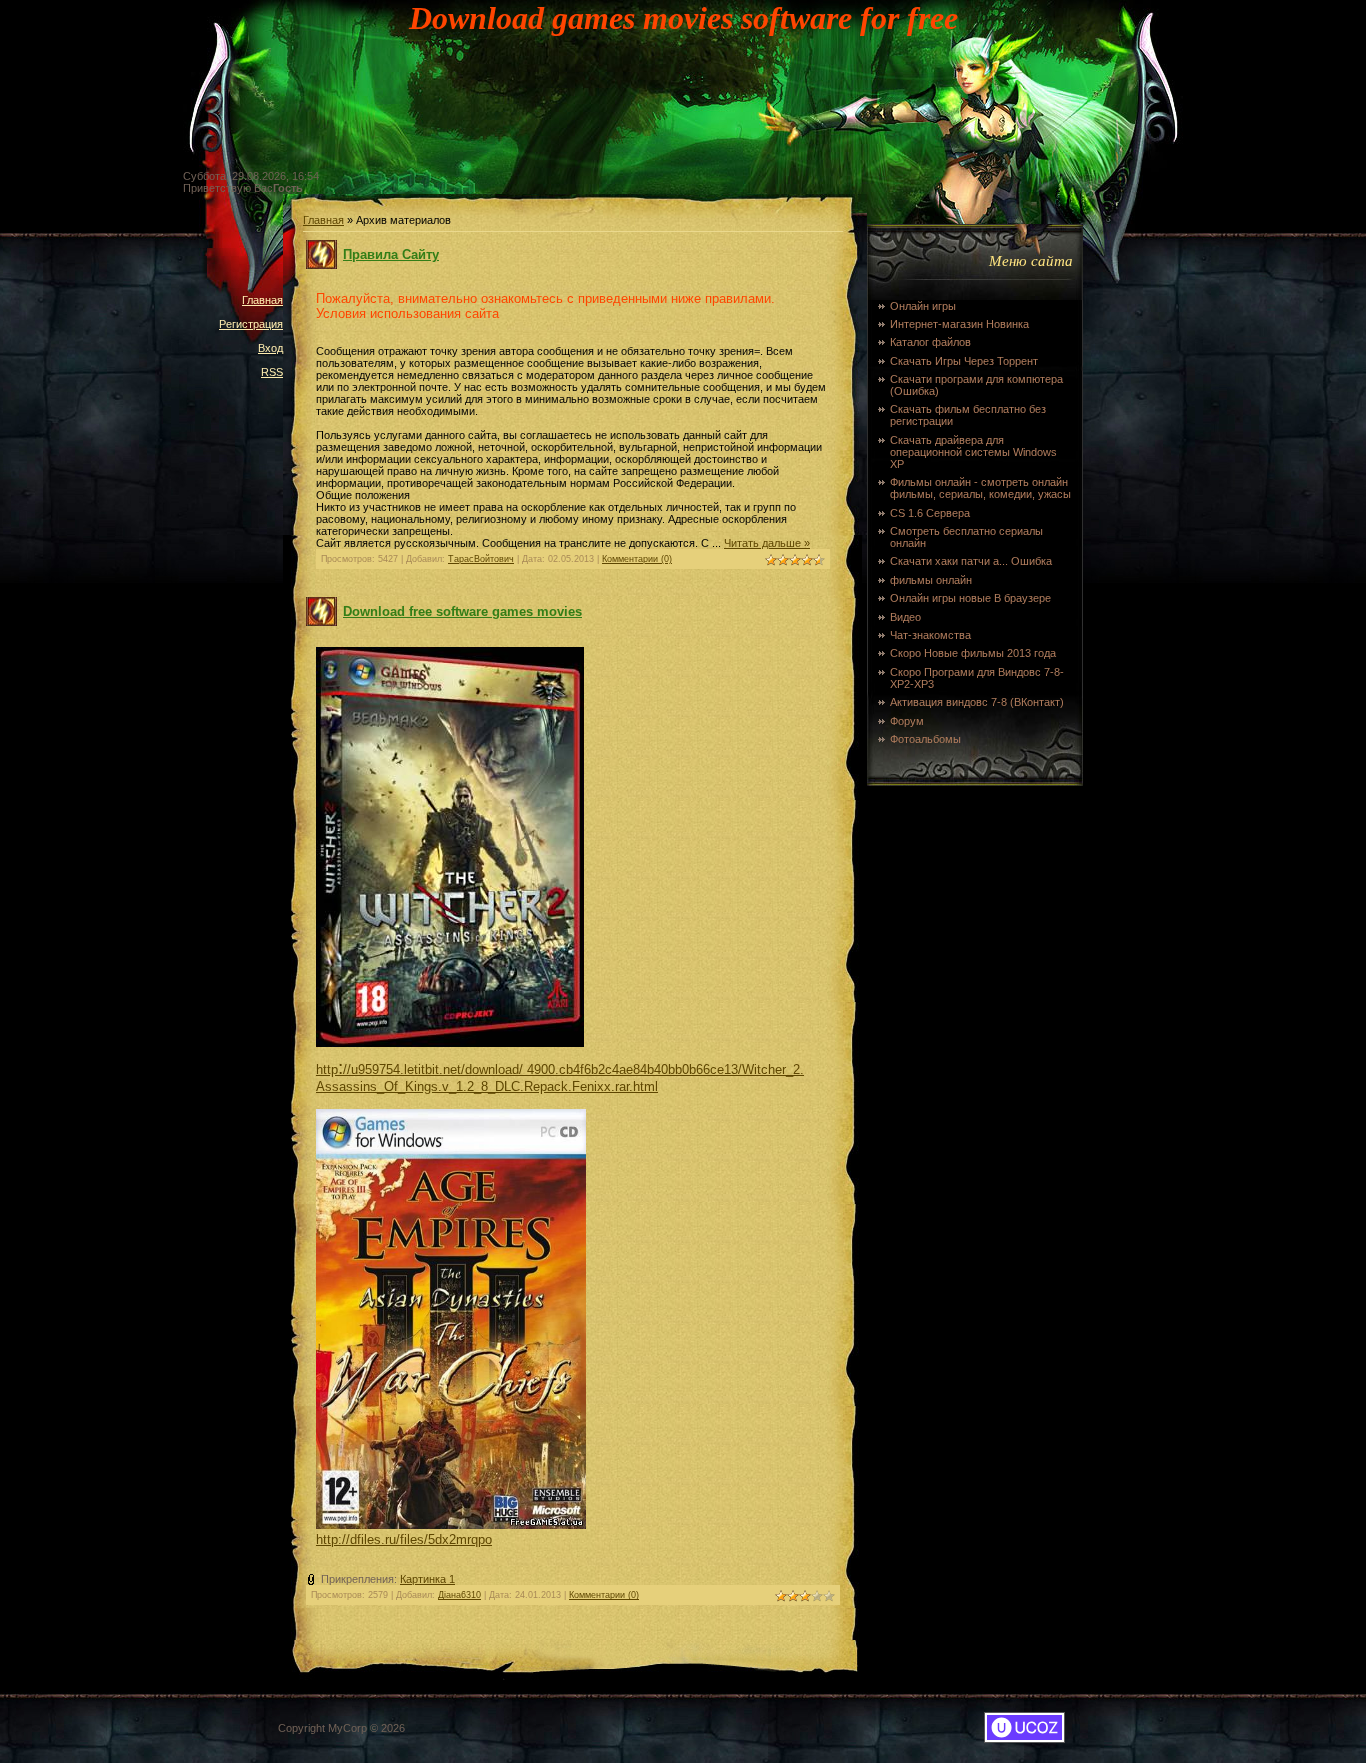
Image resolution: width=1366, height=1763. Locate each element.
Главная (262, 300)
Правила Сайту (391, 254)
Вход (270, 348)
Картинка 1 (427, 1579)
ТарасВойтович (481, 559)
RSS (272, 372)
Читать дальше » (767, 543)
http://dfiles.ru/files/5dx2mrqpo (404, 1539)
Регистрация (251, 324)
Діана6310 (459, 1595)
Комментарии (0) (637, 559)
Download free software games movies (462, 611)
